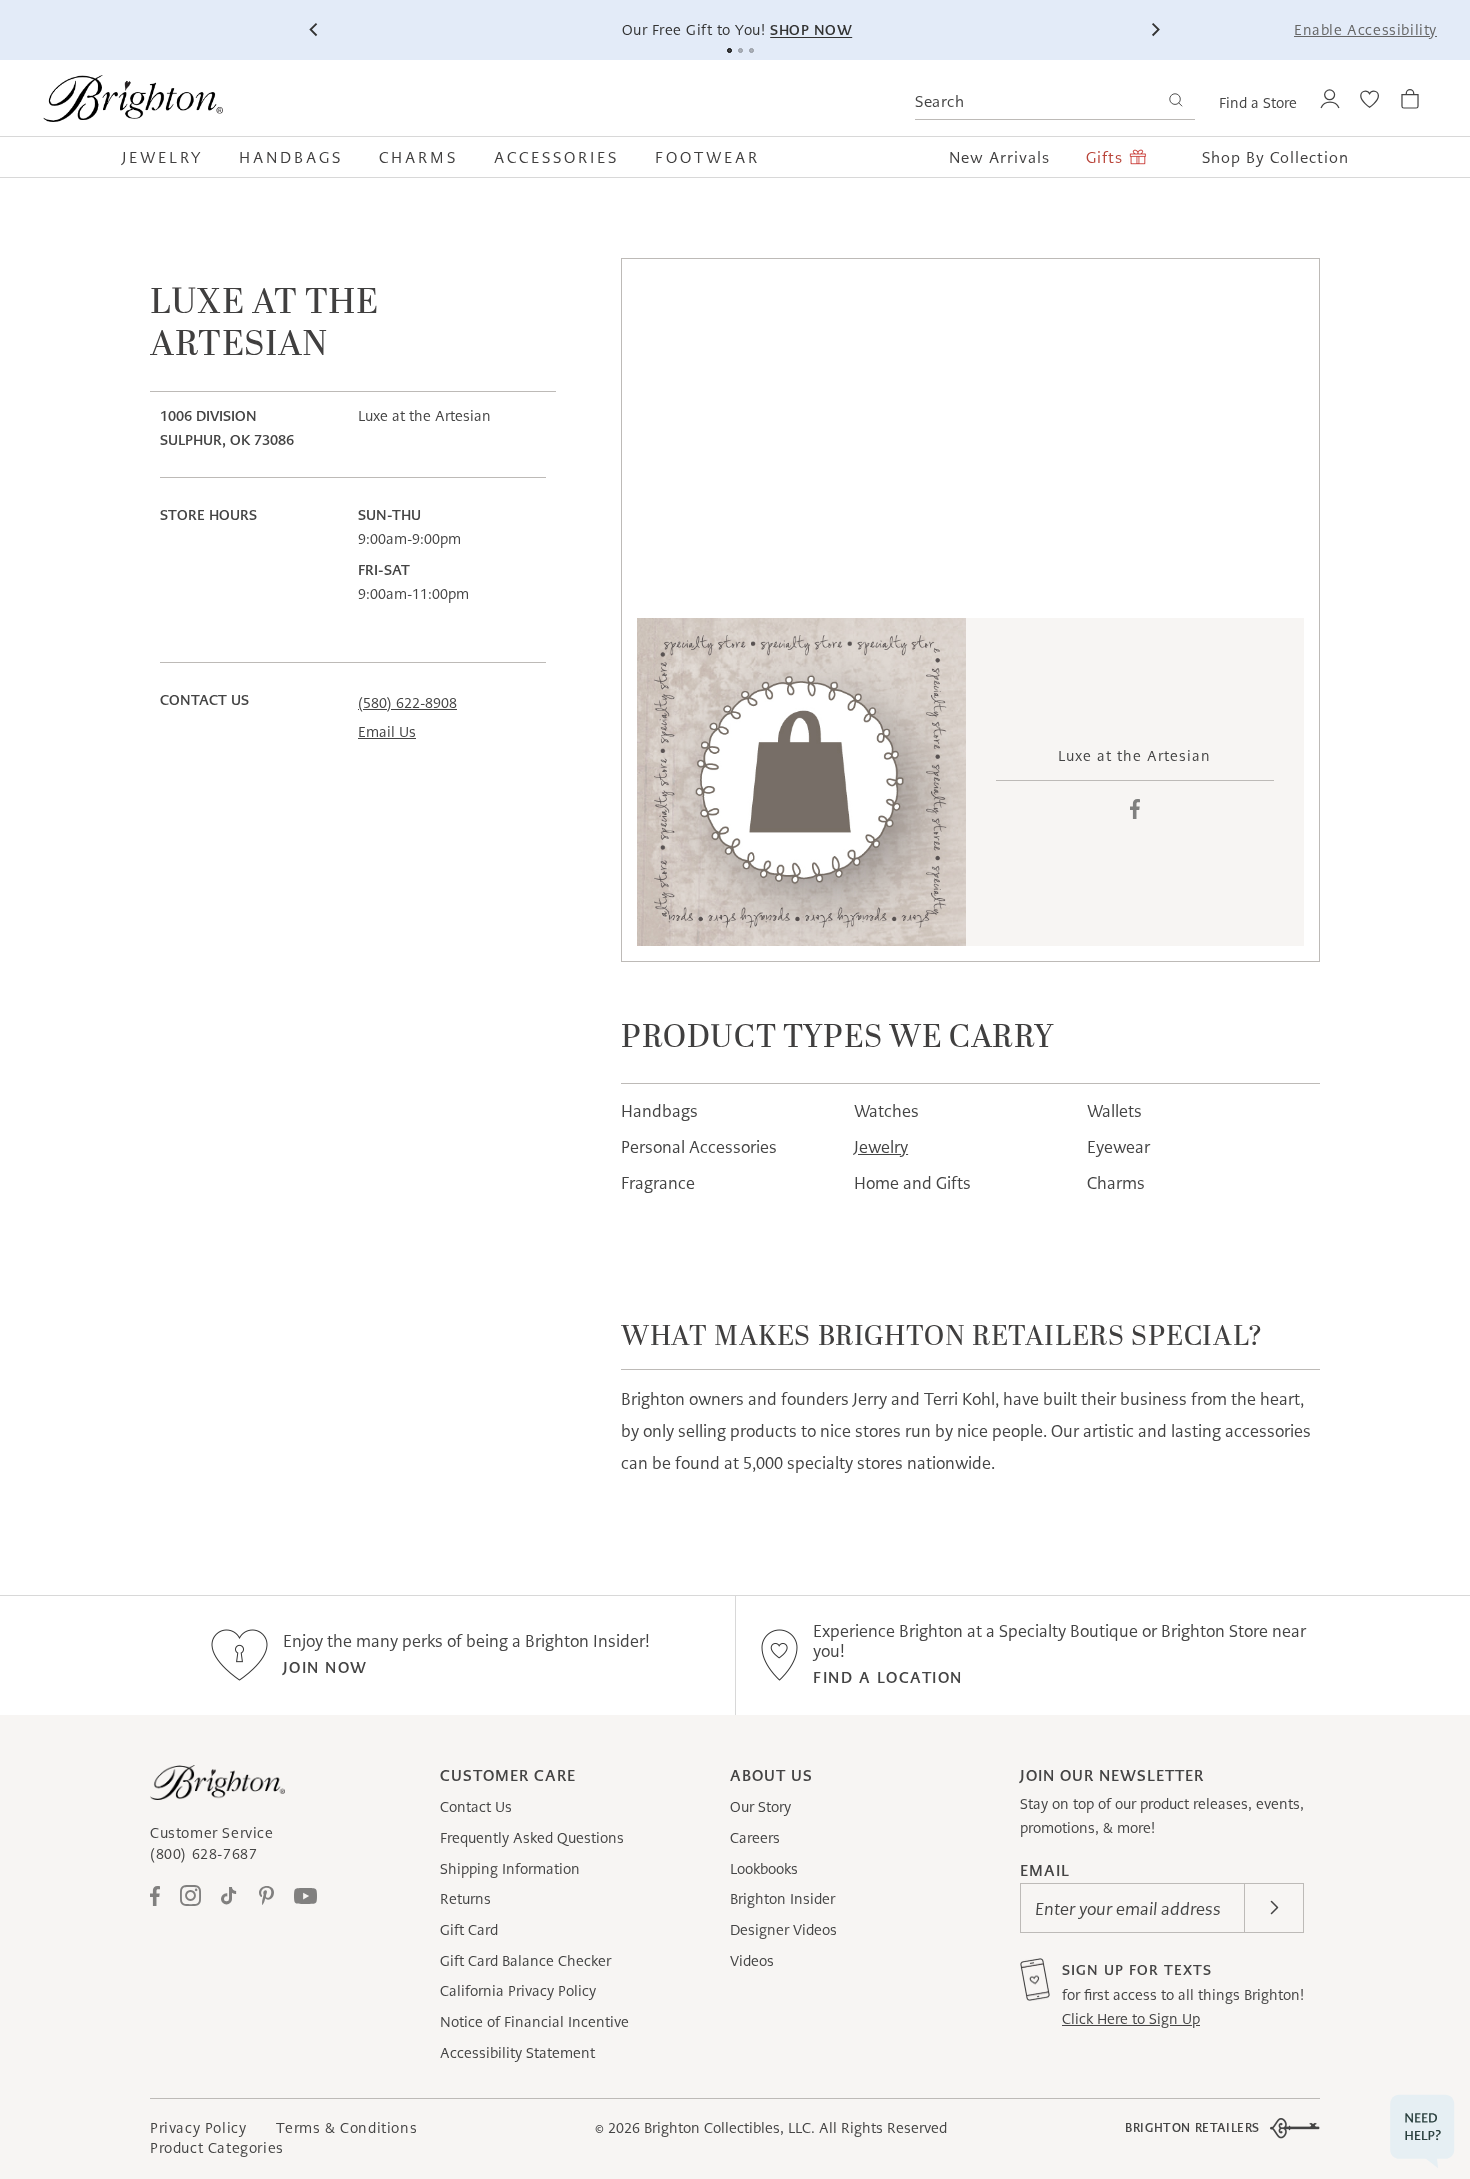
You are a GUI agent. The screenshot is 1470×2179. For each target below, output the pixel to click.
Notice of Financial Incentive (534, 2022)
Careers (755, 1838)
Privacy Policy (198, 2128)
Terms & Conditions (346, 2128)
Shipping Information (510, 1869)
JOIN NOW (325, 1667)
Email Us (387, 732)
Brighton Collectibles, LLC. (729, 2128)
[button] (171, 157)
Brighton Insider (782, 1899)
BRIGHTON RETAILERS (1192, 2127)
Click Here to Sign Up (1131, 2019)
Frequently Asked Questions (532, 1838)
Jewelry (881, 1147)
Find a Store (1258, 103)
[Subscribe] (1274, 1908)
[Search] (1175, 102)
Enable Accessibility (1365, 30)
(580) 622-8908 (407, 703)
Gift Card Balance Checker (525, 1961)
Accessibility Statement (517, 2053)
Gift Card (469, 1930)
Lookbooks (764, 1869)
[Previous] (315, 30)
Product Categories (217, 2148)
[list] (801, 782)
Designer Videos (783, 1930)
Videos (752, 1961)
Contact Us (476, 1807)
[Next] (1155, 30)
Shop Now (809, 30)
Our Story (760, 1807)
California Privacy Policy (518, 1991)
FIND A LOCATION (888, 1677)
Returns (465, 1899)
